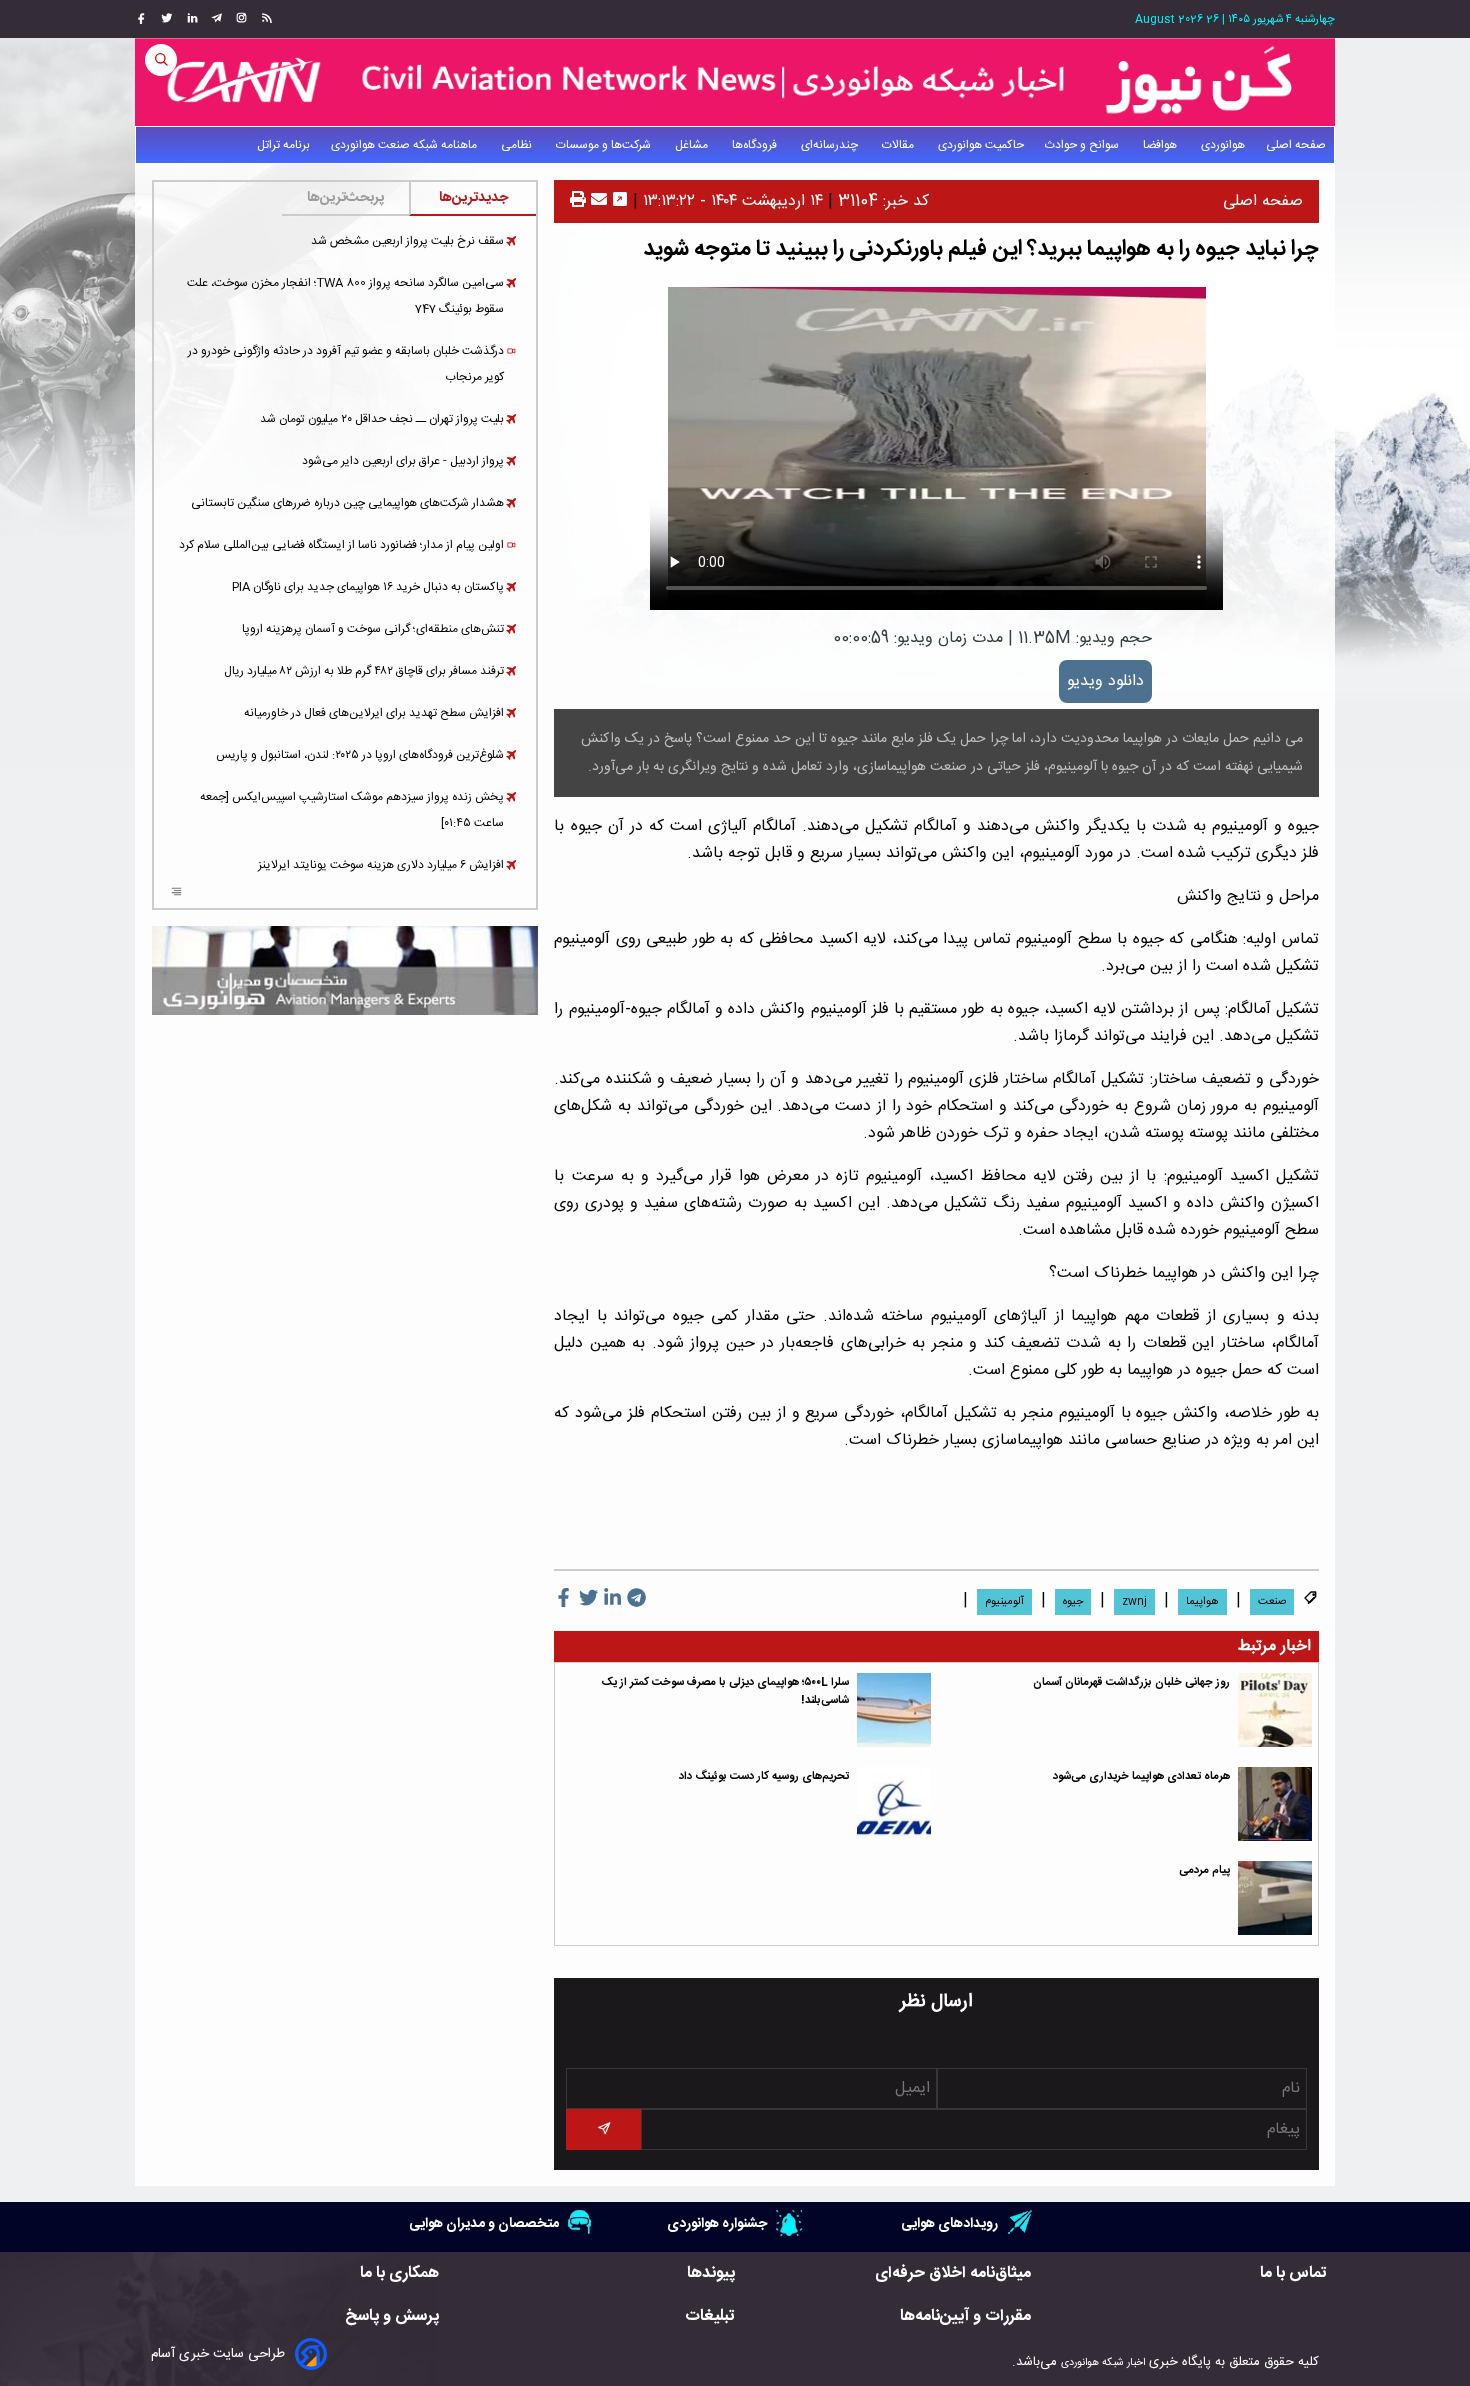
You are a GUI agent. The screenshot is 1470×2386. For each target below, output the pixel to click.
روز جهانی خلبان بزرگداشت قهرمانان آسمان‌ (1131, 1682)
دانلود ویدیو (1105, 681)
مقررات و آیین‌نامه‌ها (965, 2316)
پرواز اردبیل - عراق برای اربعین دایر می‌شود (403, 461)
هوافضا (1161, 145)
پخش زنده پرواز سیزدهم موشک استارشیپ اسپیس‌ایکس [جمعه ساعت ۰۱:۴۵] (352, 810)
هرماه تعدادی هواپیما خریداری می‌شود (1141, 1776)
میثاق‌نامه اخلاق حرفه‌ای (953, 2273)
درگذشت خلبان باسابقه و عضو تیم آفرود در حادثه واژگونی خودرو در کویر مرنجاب (346, 364)
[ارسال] (596, 201)
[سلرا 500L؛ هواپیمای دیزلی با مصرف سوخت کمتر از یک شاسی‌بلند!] (894, 1710)
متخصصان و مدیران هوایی (484, 2223)
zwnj (1134, 1602)
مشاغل (693, 145)
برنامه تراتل (283, 145)
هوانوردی (1223, 145)
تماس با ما (1293, 2273)
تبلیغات (710, 2316)
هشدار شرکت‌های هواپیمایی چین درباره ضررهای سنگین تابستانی (347, 503)
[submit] (603, 2129)
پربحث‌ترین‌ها (345, 198)
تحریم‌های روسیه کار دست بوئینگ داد (764, 1776)
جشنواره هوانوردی (717, 2223)
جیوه (1073, 1602)
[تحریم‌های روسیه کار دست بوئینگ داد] (894, 1804)
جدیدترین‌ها (473, 198)
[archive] (176, 894)
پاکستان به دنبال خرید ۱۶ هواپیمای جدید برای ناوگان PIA (368, 587)
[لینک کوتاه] (620, 201)
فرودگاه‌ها (756, 145)
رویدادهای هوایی (949, 2223)
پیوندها (711, 2273)
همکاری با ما (399, 2273)
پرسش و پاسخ (392, 2316)
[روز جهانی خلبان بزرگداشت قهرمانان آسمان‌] (1275, 1710)
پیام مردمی (1204, 1870)
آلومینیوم (1004, 1602)
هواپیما (1202, 1602)
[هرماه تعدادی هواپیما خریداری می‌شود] (1275, 1804)
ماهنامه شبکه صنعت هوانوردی (405, 145)
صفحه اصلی (1296, 145)
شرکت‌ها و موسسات (605, 145)
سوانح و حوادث (1083, 145)
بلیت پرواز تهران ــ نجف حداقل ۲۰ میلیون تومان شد (382, 419)
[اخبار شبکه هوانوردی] (735, 82)
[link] (264, 19)
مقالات (899, 145)
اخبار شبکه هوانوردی (1103, 2362)
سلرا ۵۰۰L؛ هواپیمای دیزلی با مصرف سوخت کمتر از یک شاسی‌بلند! (725, 1691)
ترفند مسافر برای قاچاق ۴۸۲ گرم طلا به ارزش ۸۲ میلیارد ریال (364, 671)
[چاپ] (578, 201)
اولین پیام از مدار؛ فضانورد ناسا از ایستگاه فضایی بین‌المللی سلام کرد (341, 545)
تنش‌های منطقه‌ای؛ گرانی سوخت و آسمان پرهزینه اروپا (373, 629)
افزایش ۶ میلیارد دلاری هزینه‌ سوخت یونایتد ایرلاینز (381, 865)
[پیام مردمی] (1275, 1898)
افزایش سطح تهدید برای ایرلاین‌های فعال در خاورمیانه (374, 713)
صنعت (1272, 1602)
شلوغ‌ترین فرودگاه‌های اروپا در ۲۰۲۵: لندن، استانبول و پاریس (360, 755)
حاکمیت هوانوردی (981, 145)
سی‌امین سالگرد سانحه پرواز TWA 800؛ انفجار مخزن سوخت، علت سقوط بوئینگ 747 (345, 296)
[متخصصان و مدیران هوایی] (345, 970)
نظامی (518, 145)
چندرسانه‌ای (831, 145)
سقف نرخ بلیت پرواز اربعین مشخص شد (407, 241)
